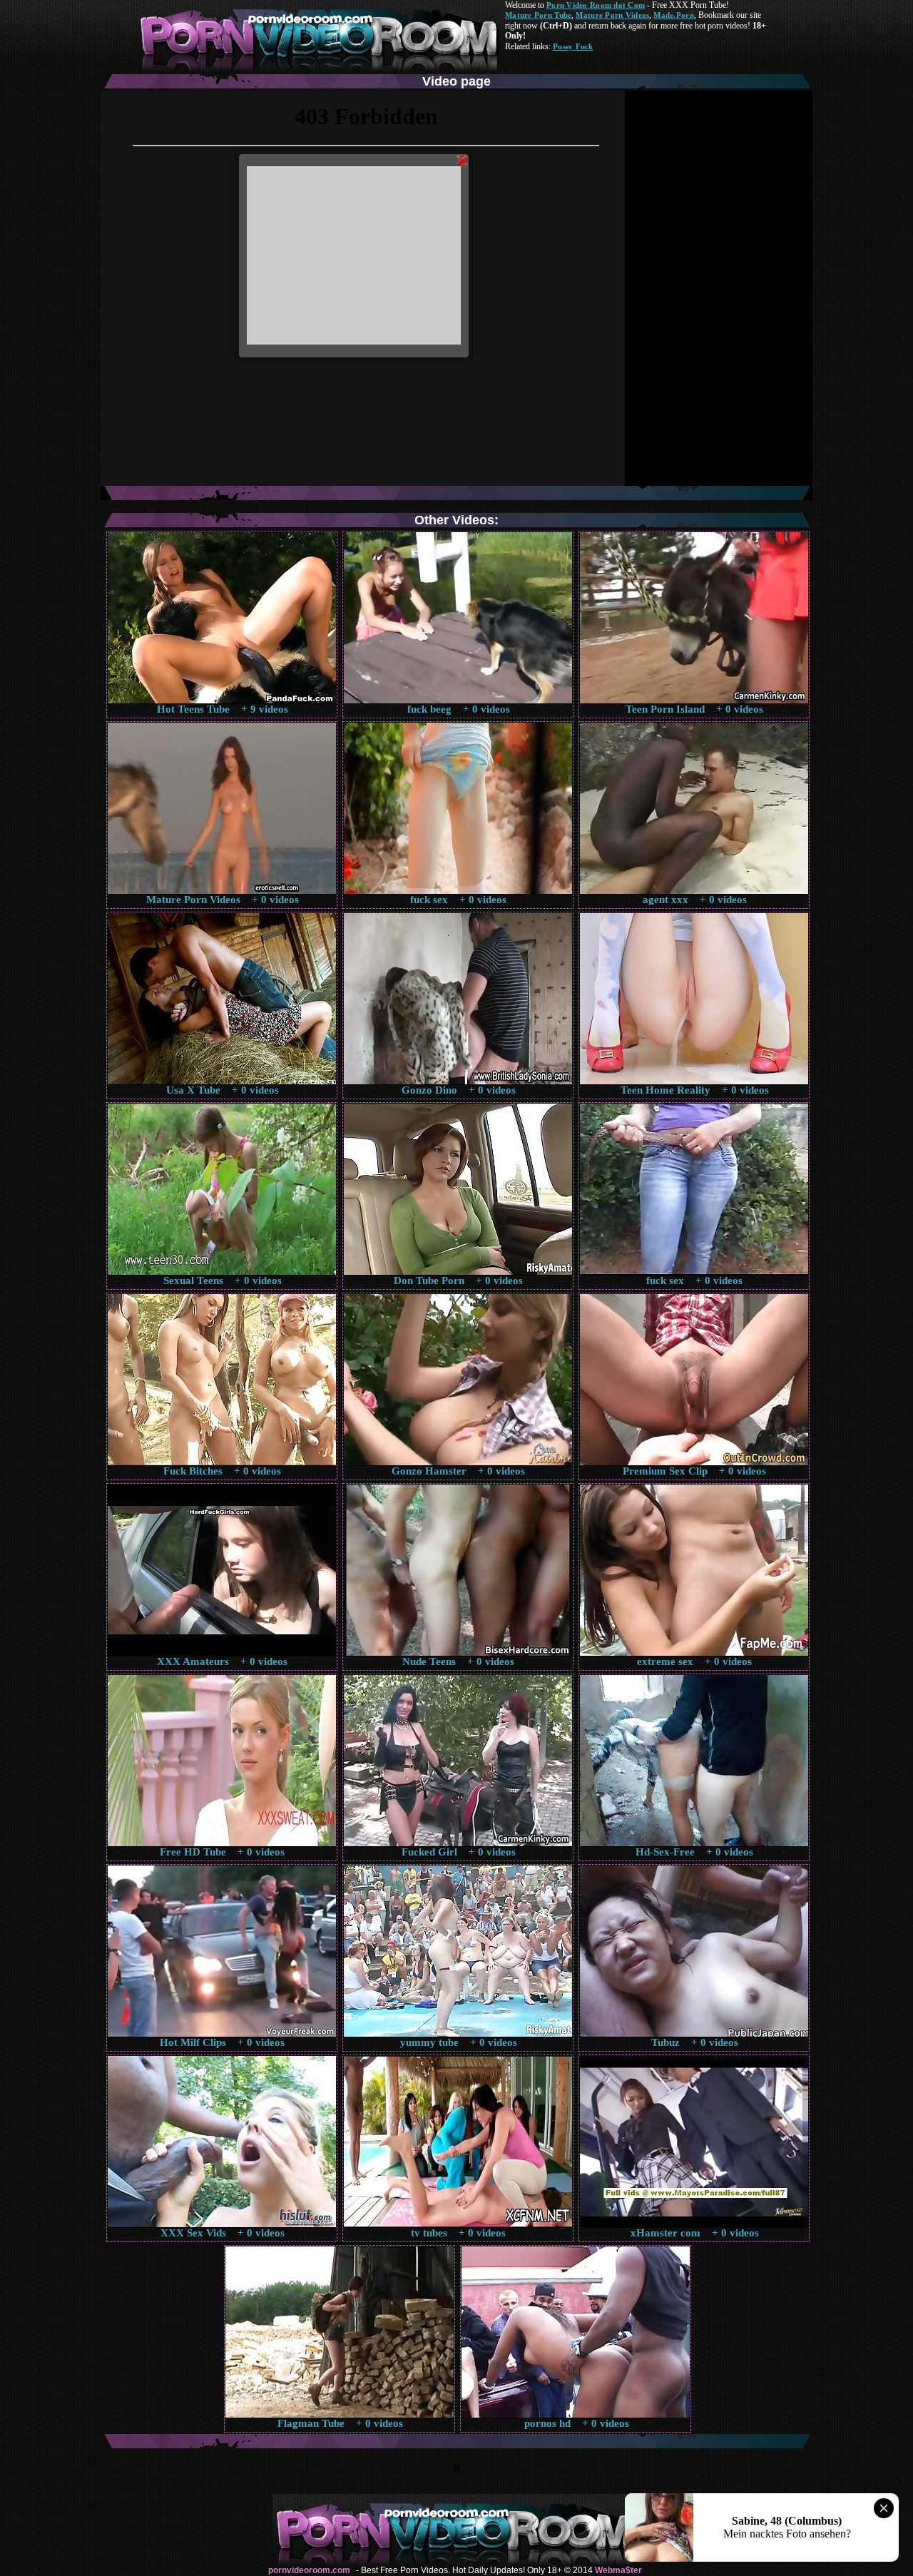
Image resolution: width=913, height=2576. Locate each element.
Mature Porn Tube (538, 15)
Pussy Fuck (573, 46)
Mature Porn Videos (612, 15)
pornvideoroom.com (309, 2570)
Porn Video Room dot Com (596, 5)
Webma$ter (618, 2570)
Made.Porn (673, 15)
